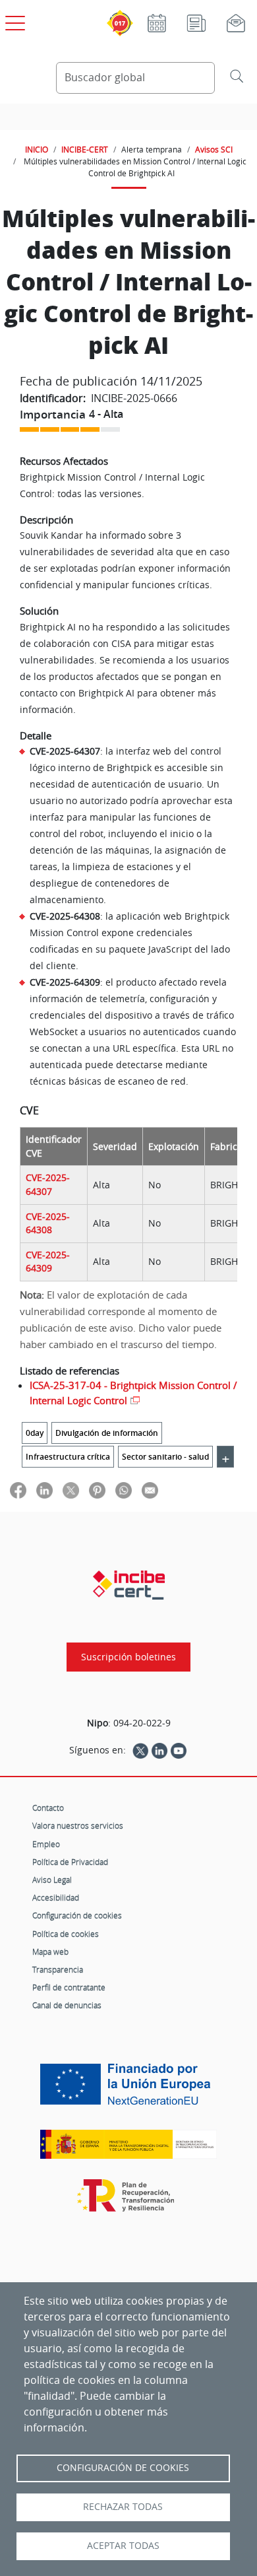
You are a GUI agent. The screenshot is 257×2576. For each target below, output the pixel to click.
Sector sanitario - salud (165, 1457)
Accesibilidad (56, 1897)
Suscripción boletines (128, 1657)
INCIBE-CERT (85, 149)
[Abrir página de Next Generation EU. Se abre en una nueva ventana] (128, 2089)
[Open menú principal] (13, 20)
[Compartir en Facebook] (18, 1490)
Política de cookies (66, 1934)
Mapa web (50, 1951)
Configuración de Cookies (123, 2468)
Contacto (48, 1808)
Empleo (46, 1844)
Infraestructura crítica (68, 1457)
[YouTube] (179, 1750)
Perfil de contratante (69, 1987)
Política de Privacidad (70, 1862)
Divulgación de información (107, 1433)
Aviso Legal (52, 1880)
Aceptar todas (123, 2546)
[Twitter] (140, 1750)
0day (35, 1433)
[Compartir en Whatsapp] (124, 1490)
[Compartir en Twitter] (71, 1490)
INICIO (37, 149)
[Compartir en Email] (150, 1490)
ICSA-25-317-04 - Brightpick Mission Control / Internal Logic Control (133, 1393)
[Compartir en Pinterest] (97, 1490)
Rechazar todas (123, 2507)
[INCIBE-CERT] (129, 1585)
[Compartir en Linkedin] (44, 1490)
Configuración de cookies (77, 1915)
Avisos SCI (214, 149)
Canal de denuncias (67, 2005)
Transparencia (58, 1969)
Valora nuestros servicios (78, 1825)
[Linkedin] (159, 1750)
